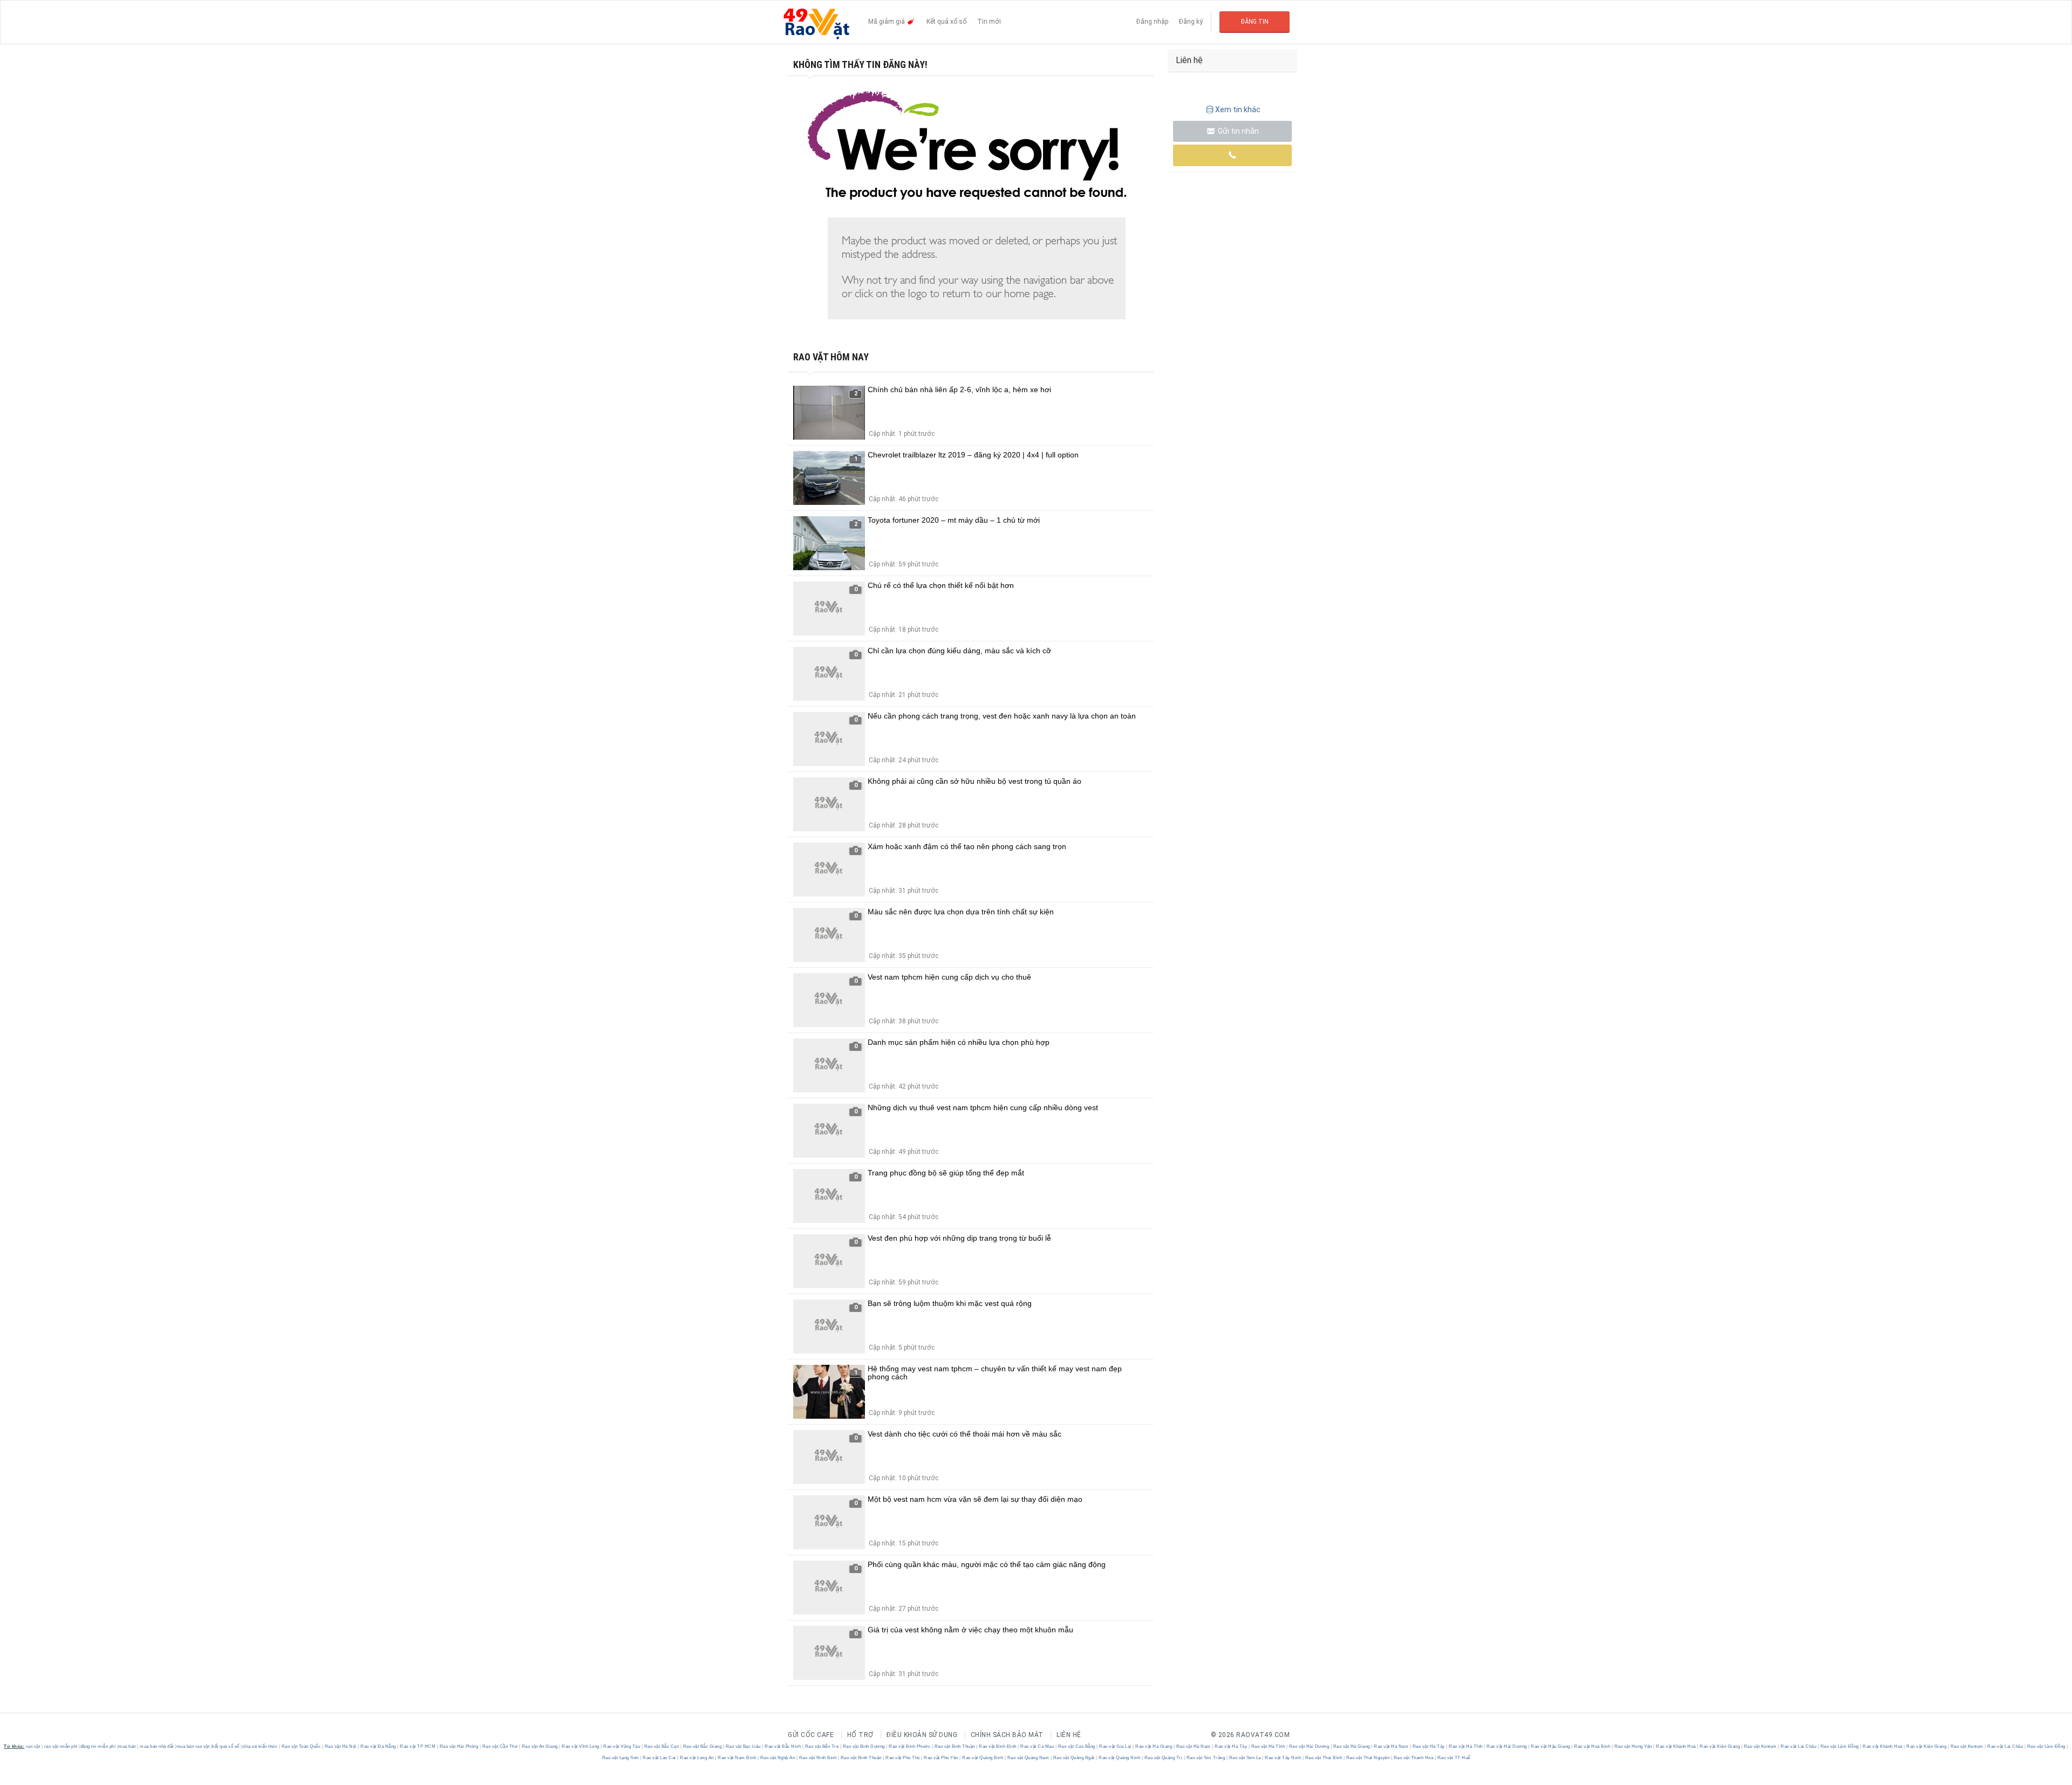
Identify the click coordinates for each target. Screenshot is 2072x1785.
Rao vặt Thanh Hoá (1413, 1758)
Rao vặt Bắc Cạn (662, 1746)
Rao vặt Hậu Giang (1551, 1746)
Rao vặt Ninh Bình (818, 1758)
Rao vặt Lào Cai (660, 1758)
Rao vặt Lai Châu (1799, 1746)
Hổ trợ (860, 1735)
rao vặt (33, 1746)
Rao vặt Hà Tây (1231, 1746)
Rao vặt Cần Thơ (500, 1746)
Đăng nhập (1152, 22)
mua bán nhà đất (157, 1746)
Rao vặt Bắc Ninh (783, 1746)
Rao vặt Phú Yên (941, 1758)
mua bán (127, 1746)
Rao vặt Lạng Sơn (621, 1758)
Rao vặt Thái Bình (1324, 1758)
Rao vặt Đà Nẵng (379, 1746)
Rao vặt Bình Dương (864, 1746)
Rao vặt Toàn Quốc (301, 1746)
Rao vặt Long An (697, 1758)
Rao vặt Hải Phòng (459, 1746)
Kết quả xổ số (946, 22)
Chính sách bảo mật (1007, 1735)
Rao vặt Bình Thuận (955, 1746)
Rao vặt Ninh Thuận (861, 1758)
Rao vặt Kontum (1760, 1746)
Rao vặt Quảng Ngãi (1074, 1758)
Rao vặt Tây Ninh (1283, 1758)
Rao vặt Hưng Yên (1633, 1746)
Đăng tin (1255, 22)
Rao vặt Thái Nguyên (1368, 1758)
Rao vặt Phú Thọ (903, 1758)
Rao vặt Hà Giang (1154, 1746)
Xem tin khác (1238, 110)
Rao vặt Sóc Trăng (1206, 1758)
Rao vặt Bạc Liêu (743, 1746)
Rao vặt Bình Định (998, 1746)
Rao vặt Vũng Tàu (622, 1746)
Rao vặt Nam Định (737, 1758)
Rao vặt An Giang (540, 1746)
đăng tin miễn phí (98, 1746)
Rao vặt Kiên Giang (1720, 1746)
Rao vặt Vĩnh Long (581, 1746)
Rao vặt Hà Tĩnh (1268, 1746)
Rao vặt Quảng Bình (983, 1758)
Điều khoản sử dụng (922, 1735)
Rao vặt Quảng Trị (1163, 1758)
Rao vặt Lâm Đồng (1839, 1746)
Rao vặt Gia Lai (1116, 1746)
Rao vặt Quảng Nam (1028, 1758)
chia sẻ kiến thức (260, 1746)
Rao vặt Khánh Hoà (1676, 1746)
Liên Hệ (1069, 1735)
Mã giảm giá (887, 22)
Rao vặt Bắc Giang (702, 1746)
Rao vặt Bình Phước (910, 1746)
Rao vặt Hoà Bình (1592, 1746)
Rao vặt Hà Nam (1193, 1746)
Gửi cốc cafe (811, 1735)
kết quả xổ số (226, 1746)
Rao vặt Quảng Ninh (1120, 1758)
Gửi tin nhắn (1238, 131)
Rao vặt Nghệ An (778, 1758)
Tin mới (989, 22)
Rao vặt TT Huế (1453, 1758)
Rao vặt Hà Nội (340, 1746)
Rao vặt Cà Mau (1037, 1746)
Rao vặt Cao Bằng (1076, 1746)
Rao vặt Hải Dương (1309, 1746)
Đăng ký (1191, 22)
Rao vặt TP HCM (418, 1746)
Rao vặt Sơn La (1245, 1758)
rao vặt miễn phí (61, 1746)
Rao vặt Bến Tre (822, 1746)
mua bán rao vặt (193, 1746)
